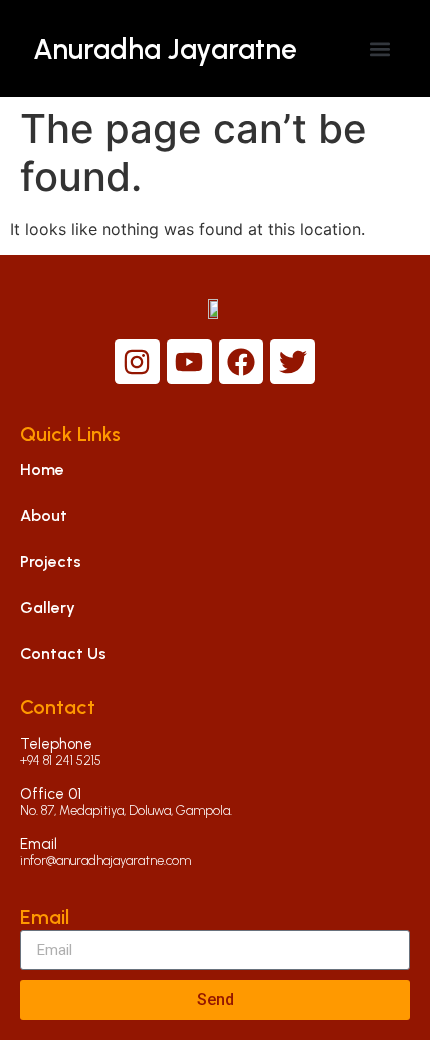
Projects (50, 561)
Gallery (47, 607)
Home (42, 469)
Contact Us (63, 653)
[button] (380, 48)
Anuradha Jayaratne (165, 49)
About (43, 515)
